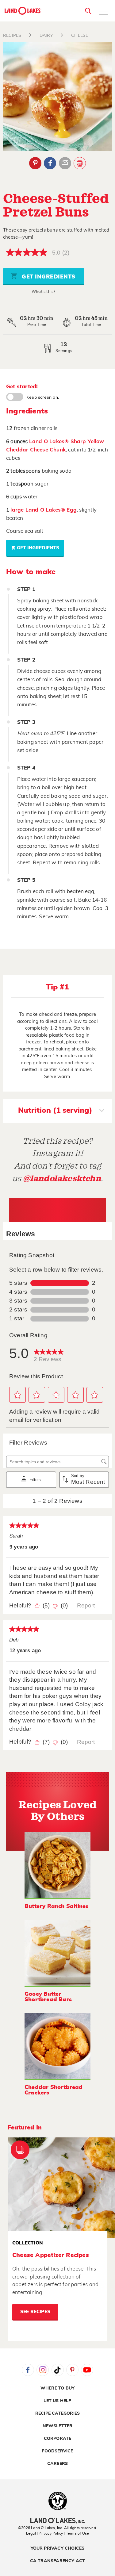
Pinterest (35, 163)
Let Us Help (57, 2401)
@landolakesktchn (62, 1179)
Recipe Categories (57, 2413)
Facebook (50, 163)
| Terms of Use (76, 2533)
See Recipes (35, 2312)
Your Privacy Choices (58, 2548)
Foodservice (57, 2451)
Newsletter (58, 2426)
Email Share (65, 163)
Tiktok (58, 2370)
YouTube (87, 2370)
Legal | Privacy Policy (44, 2533)
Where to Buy (57, 2388)
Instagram (43, 2370)
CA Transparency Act (58, 2561)
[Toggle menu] (103, 12)
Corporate (58, 2439)
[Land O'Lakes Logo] (23, 11)
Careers (57, 2464)
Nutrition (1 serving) (55, 1111)
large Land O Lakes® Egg (44, 510)
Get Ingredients (48, 277)
